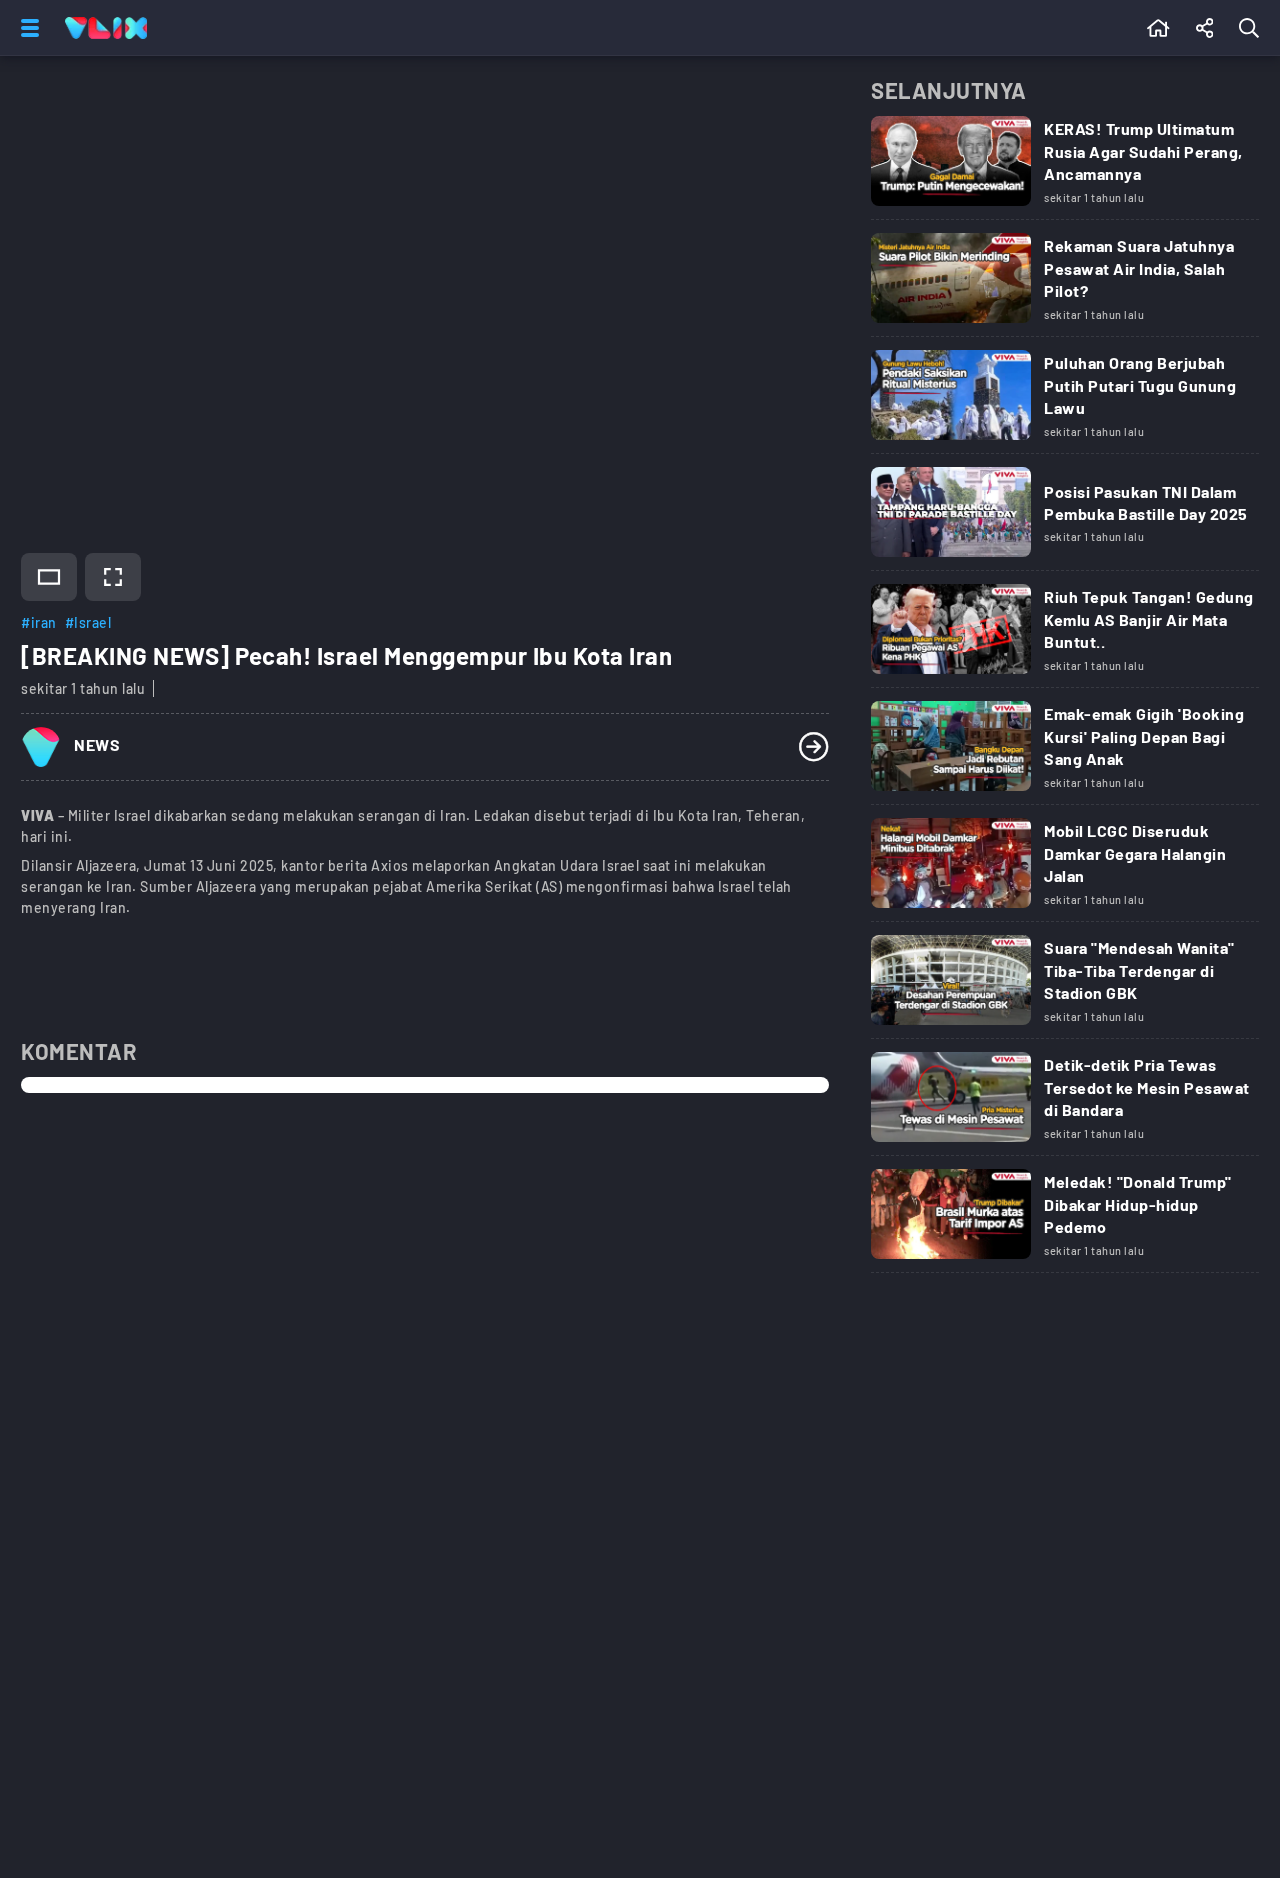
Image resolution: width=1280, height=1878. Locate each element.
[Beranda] (1158, 28)
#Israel (88, 622)
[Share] (1205, 28)
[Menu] (26, 28)
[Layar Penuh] (113, 577)
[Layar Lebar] (49, 577)
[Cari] (1253, 28)
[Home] (106, 28)
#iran (39, 622)
